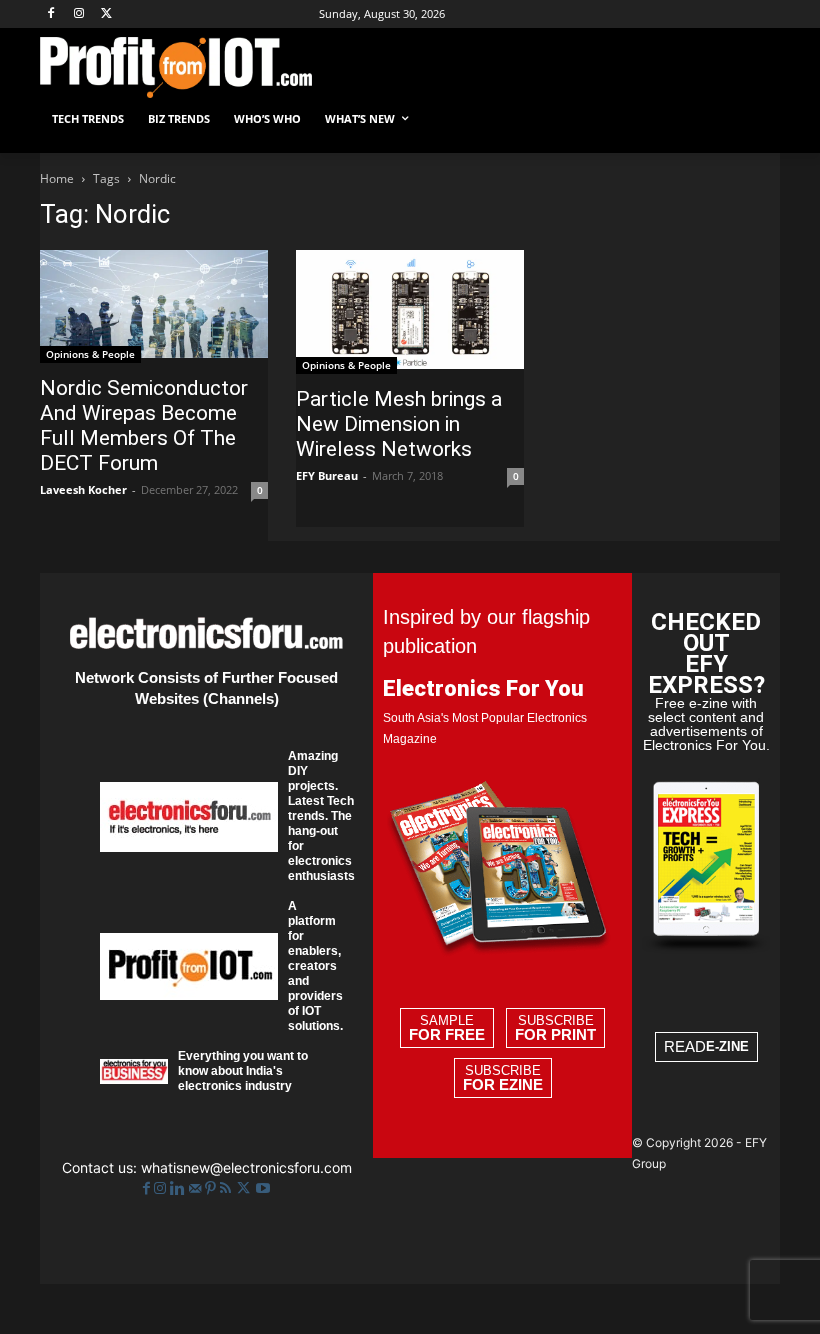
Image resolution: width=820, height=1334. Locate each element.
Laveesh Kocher (83, 489)
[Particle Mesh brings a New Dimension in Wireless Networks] (410, 312)
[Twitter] (245, 1188)
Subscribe (555, 1028)
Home (57, 178)
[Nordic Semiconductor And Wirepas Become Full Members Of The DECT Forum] (154, 307)
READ (706, 1046)
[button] (756, 119)
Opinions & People (90, 354)
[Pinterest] (212, 1188)
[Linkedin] (179, 1188)
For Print (555, 1035)
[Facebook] (51, 14)
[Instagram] (79, 14)
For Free (447, 1035)
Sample (447, 1028)
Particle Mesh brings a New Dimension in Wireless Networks (399, 424)
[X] (107, 14)
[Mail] (197, 1188)
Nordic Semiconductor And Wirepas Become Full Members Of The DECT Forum (144, 425)
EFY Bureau (327, 475)
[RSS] (227, 1188)
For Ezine (503, 1085)
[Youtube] (263, 1188)
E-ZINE (727, 1046)
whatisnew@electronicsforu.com (246, 1167)
